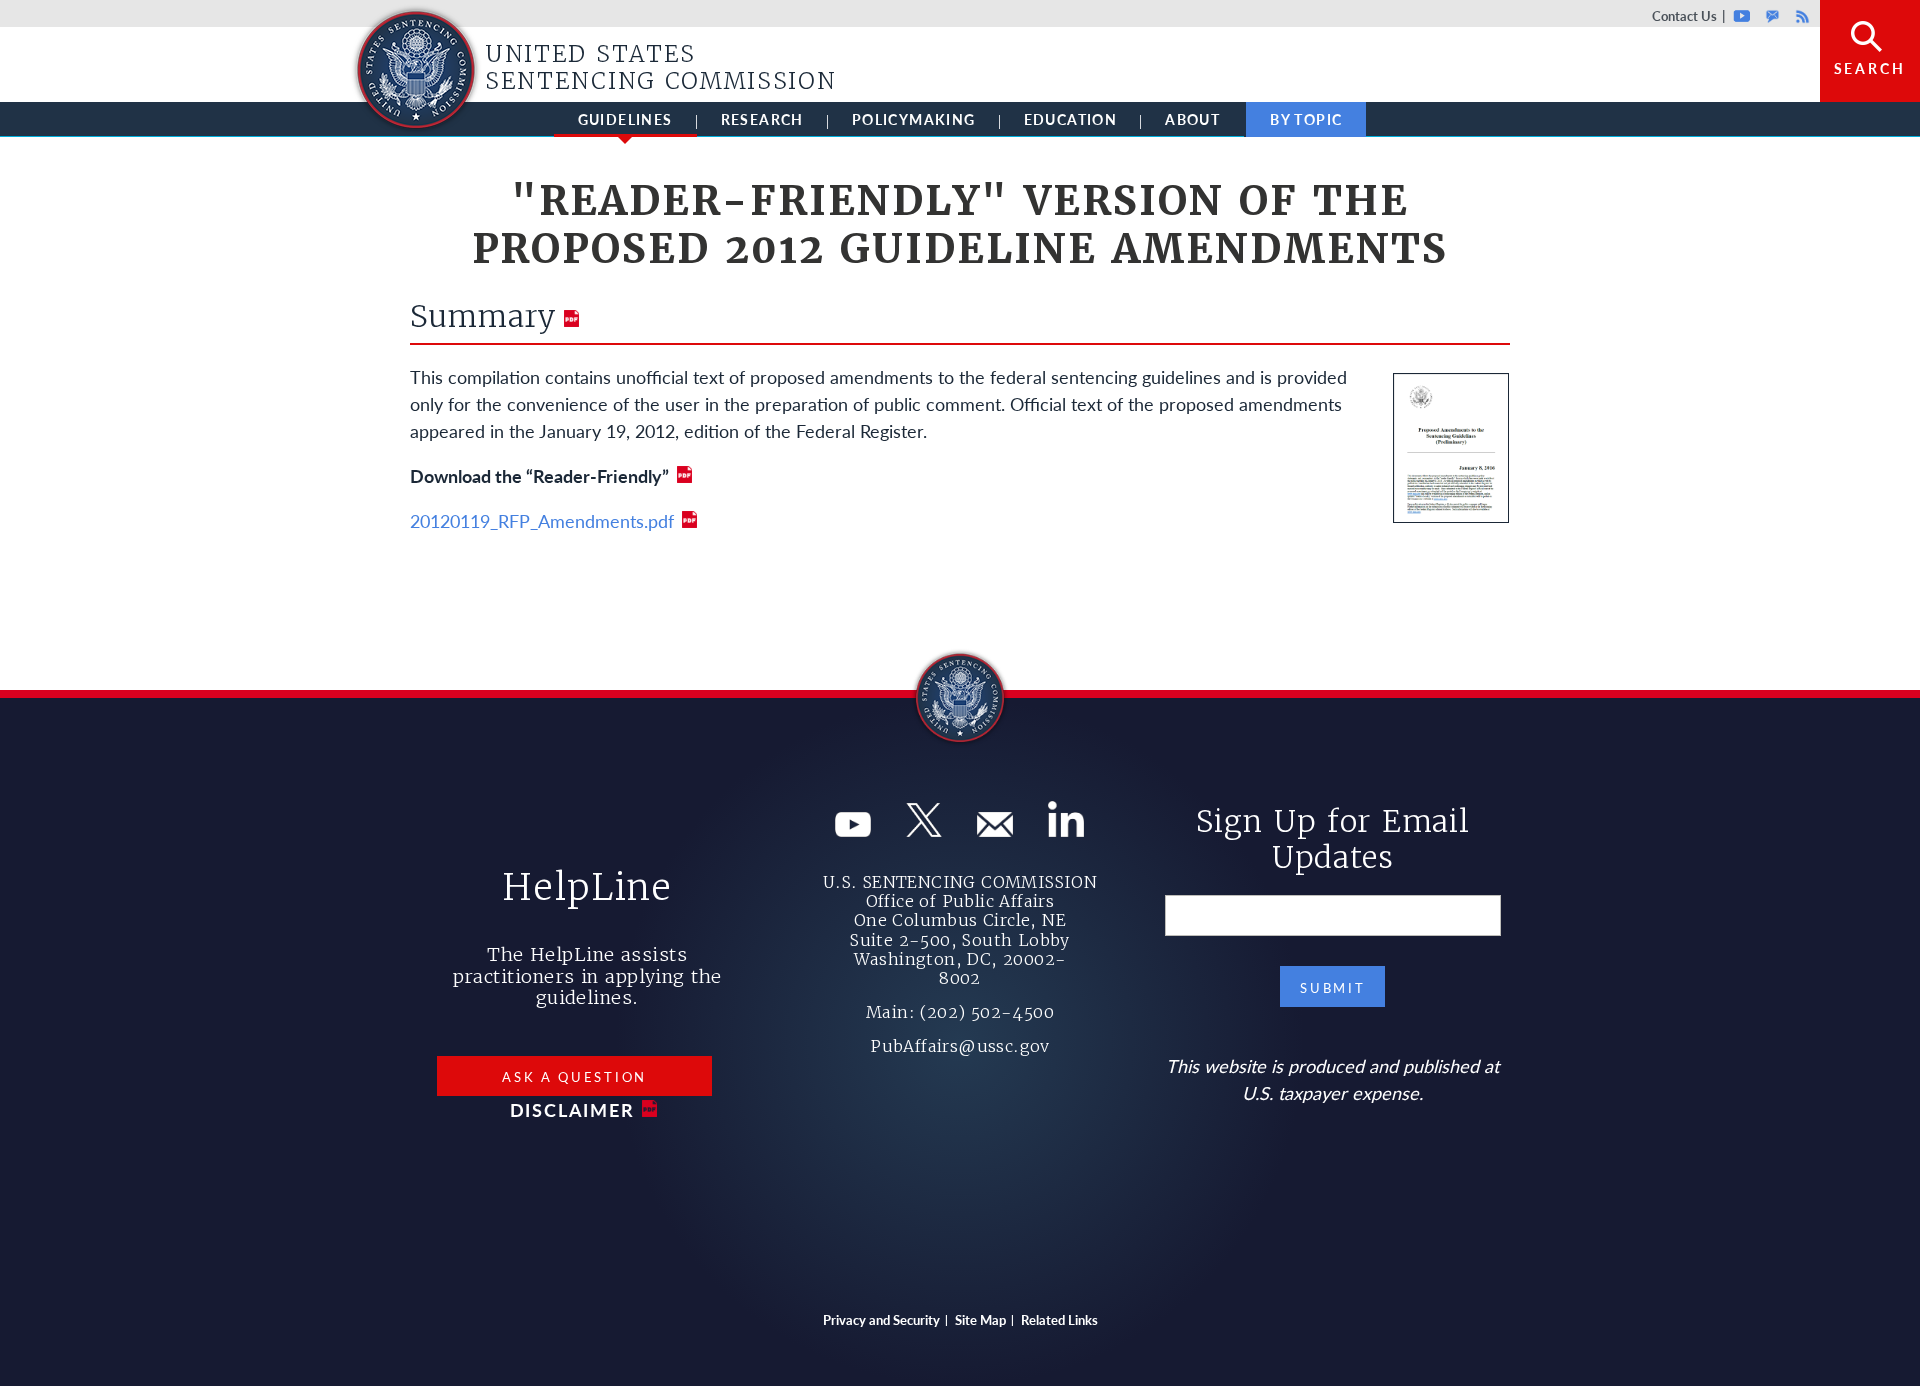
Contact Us (1684, 15)
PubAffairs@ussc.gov (960, 1046)
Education (1071, 119)
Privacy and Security (881, 1319)
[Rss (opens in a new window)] (1066, 829)
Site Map (980, 1319)
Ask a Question (574, 1076)
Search (1870, 68)
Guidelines (625, 119)
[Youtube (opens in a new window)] (853, 829)
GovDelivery (1772, 15)
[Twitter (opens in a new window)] (924, 829)
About (1192, 119)
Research (762, 119)
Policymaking (914, 119)
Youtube (1742, 15)
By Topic (1306, 119)
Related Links (1059, 1319)
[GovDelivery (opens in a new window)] (995, 829)
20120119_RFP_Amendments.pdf (542, 520)
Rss (1800, 15)
